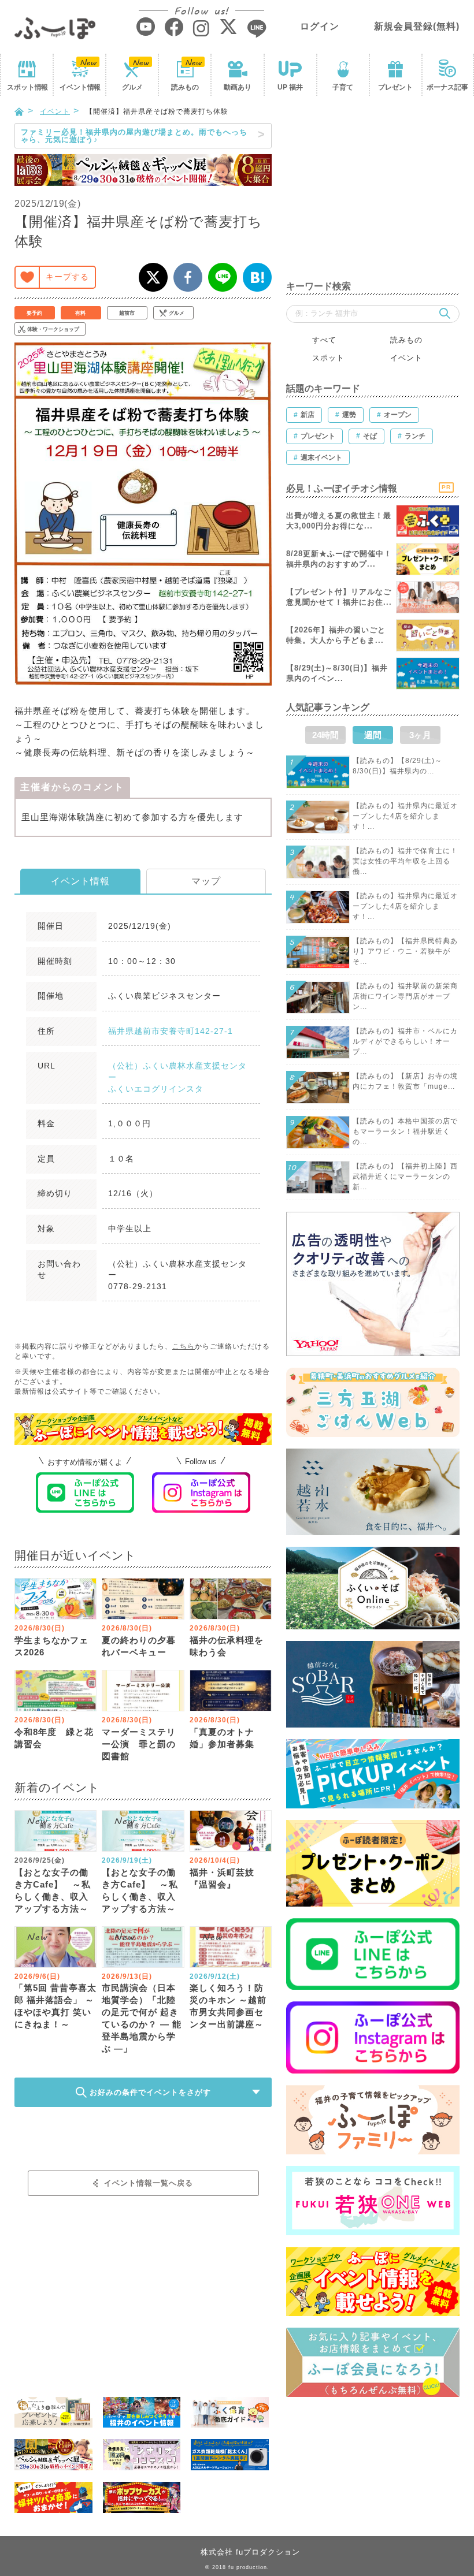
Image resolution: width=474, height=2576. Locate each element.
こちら (184, 1346)
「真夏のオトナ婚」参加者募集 (222, 1738)
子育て (343, 87)
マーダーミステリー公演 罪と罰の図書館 (139, 1744)
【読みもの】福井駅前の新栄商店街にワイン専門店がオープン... (405, 996)
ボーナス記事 (447, 87)
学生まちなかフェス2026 (51, 1646)
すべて (324, 340)
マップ (206, 881)
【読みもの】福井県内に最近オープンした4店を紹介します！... (405, 816)
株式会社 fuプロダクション (250, 2552)
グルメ (132, 87)
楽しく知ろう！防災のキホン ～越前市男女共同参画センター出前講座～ (228, 2006)
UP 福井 (290, 87)
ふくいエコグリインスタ (156, 1089)
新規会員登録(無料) (417, 26)
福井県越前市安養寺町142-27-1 (171, 1031)
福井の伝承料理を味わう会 (227, 1646)
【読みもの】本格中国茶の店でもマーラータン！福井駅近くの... (405, 1131)
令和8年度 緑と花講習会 (54, 1738)
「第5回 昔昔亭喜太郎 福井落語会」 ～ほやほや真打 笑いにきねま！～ (55, 2006)
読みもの (185, 87)
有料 (80, 313)
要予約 (34, 313)
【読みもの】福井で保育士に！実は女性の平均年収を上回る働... (405, 861)
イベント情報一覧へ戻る (149, 2183)
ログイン (320, 26)
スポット (27, 87)
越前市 (127, 313)
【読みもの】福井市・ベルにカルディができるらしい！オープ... (405, 1041)
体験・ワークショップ (53, 329)
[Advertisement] (373, 195)
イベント (80, 87)
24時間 (325, 735)
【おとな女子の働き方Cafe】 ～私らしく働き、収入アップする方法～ (53, 1890)
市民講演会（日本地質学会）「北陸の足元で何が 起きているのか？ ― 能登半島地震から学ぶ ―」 (142, 2018)
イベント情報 (80, 881)
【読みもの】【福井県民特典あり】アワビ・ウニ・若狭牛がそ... (405, 951)
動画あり (238, 87)
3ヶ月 (420, 735)
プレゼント (395, 87)
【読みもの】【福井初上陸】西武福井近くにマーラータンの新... (405, 1177)
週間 (373, 735)
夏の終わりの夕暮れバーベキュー (139, 1646)
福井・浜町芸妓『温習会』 (222, 1878)
